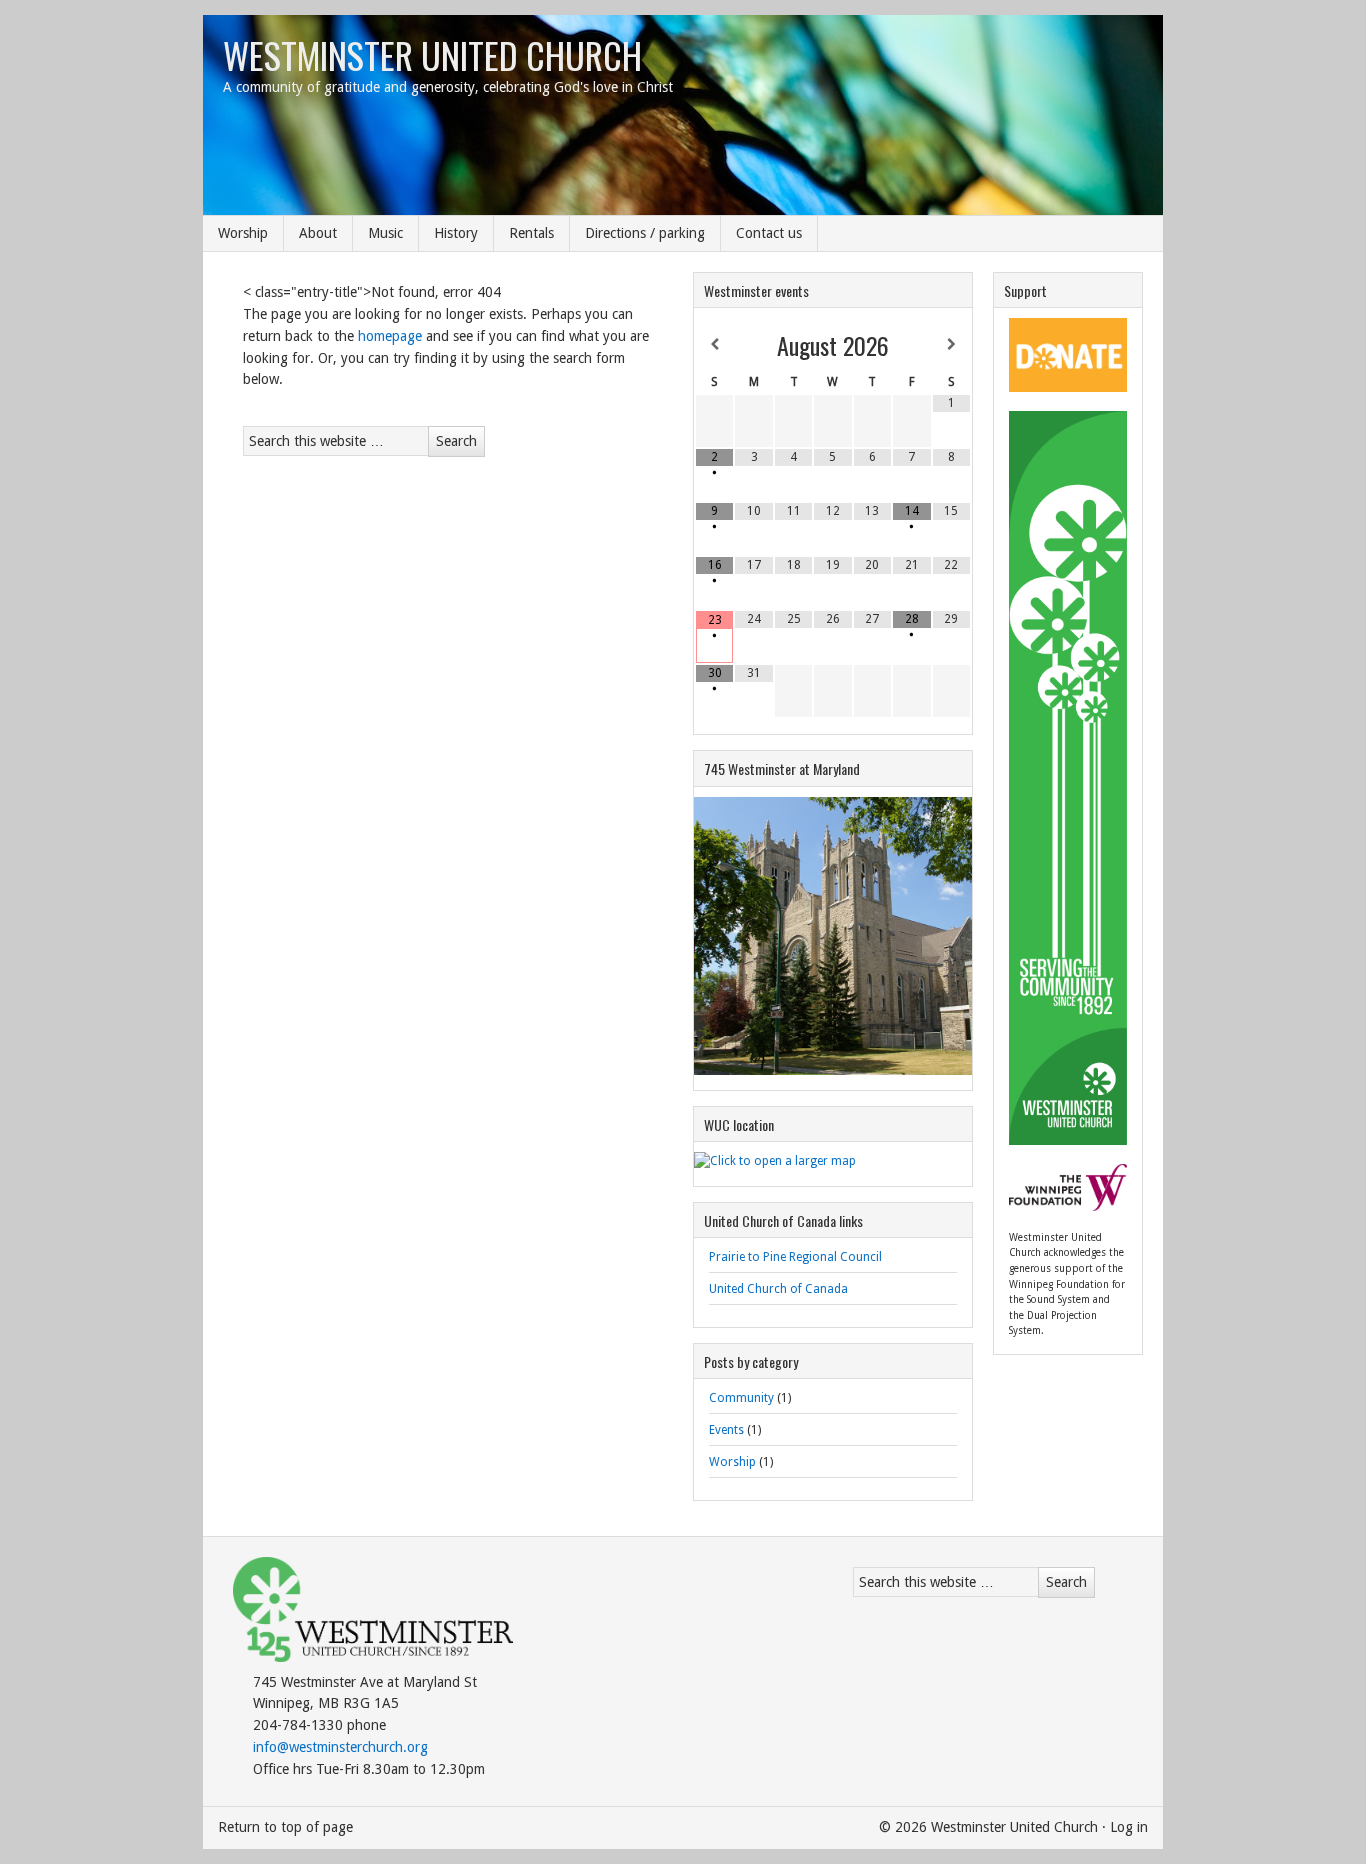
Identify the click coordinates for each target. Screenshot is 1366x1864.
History (456, 233)
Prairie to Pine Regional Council (795, 1257)
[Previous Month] (714, 345)
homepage (390, 336)
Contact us (769, 233)
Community (741, 1398)
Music (385, 233)
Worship (243, 233)
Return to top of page (285, 1827)
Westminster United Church (432, 54)
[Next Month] (951, 345)
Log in (1129, 1827)
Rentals (531, 233)
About (318, 233)
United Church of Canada (778, 1289)
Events (726, 1430)
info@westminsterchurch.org (340, 1747)
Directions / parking (645, 233)
